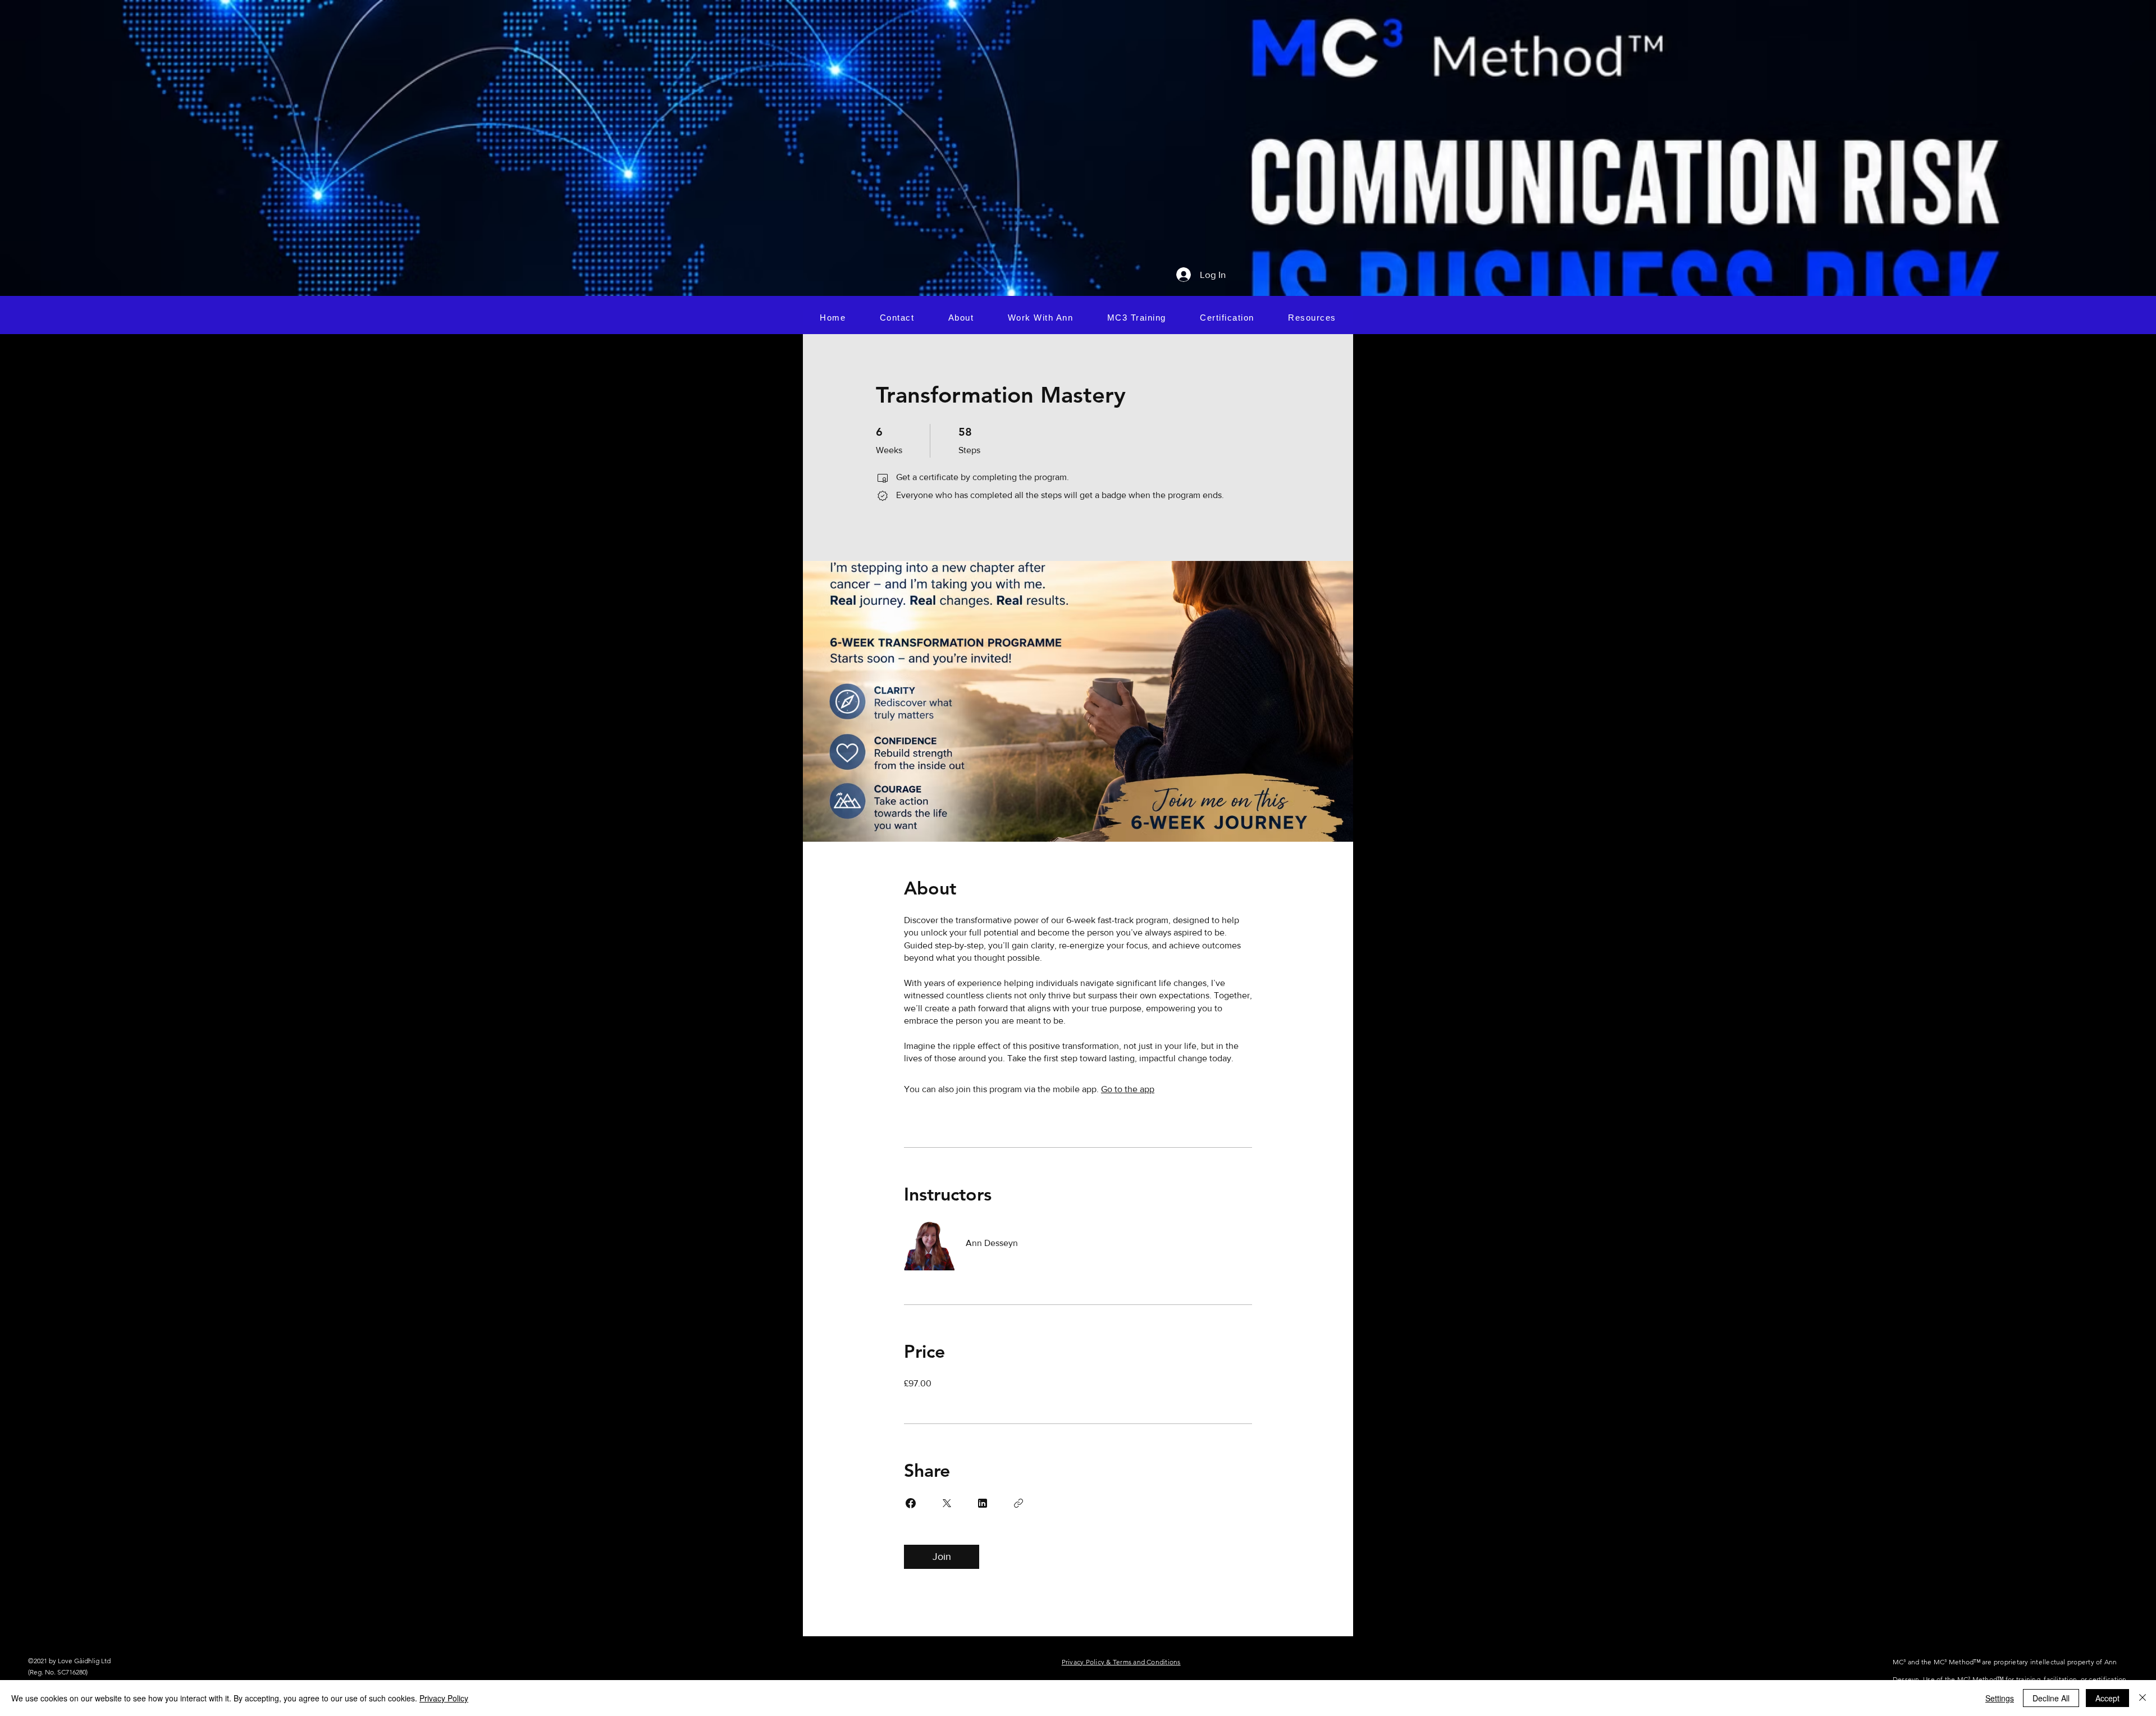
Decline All (2051, 1698)
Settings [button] (2000, 1698)
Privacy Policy (444, 1698)
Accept (2107, 1698)
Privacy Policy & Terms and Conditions (1121, 1662)
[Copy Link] (1018, 1503)
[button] (1041, 317)
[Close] (2143, 1698)
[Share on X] (947, 1503)
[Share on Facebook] (911, 1503)
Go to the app (1128, 1089)
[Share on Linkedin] (983, 1503)
